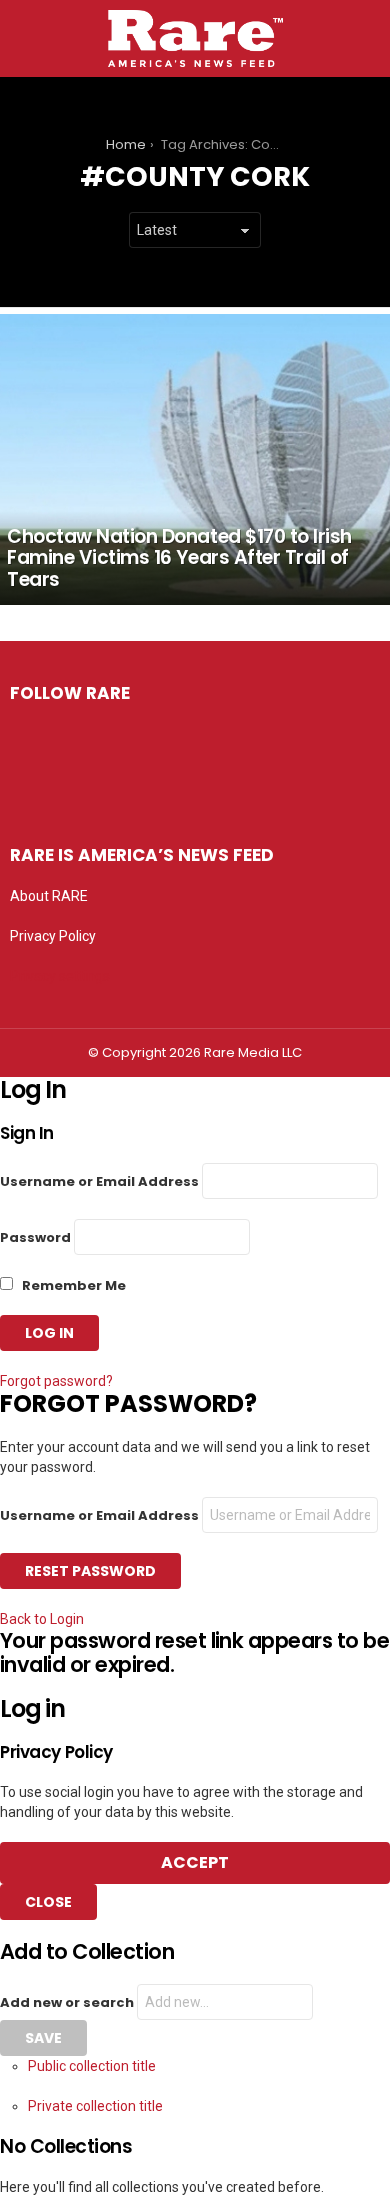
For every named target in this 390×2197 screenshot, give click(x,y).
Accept (195, 1862)
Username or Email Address (99, 1181)
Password (35, 1237)
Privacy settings (60, 976)
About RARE (49, 896)
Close (48, 1902)
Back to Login (42, 1619)
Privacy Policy (53, 936)
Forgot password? (56, 1381)
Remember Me (72, 1285)
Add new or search (68, 2002)
